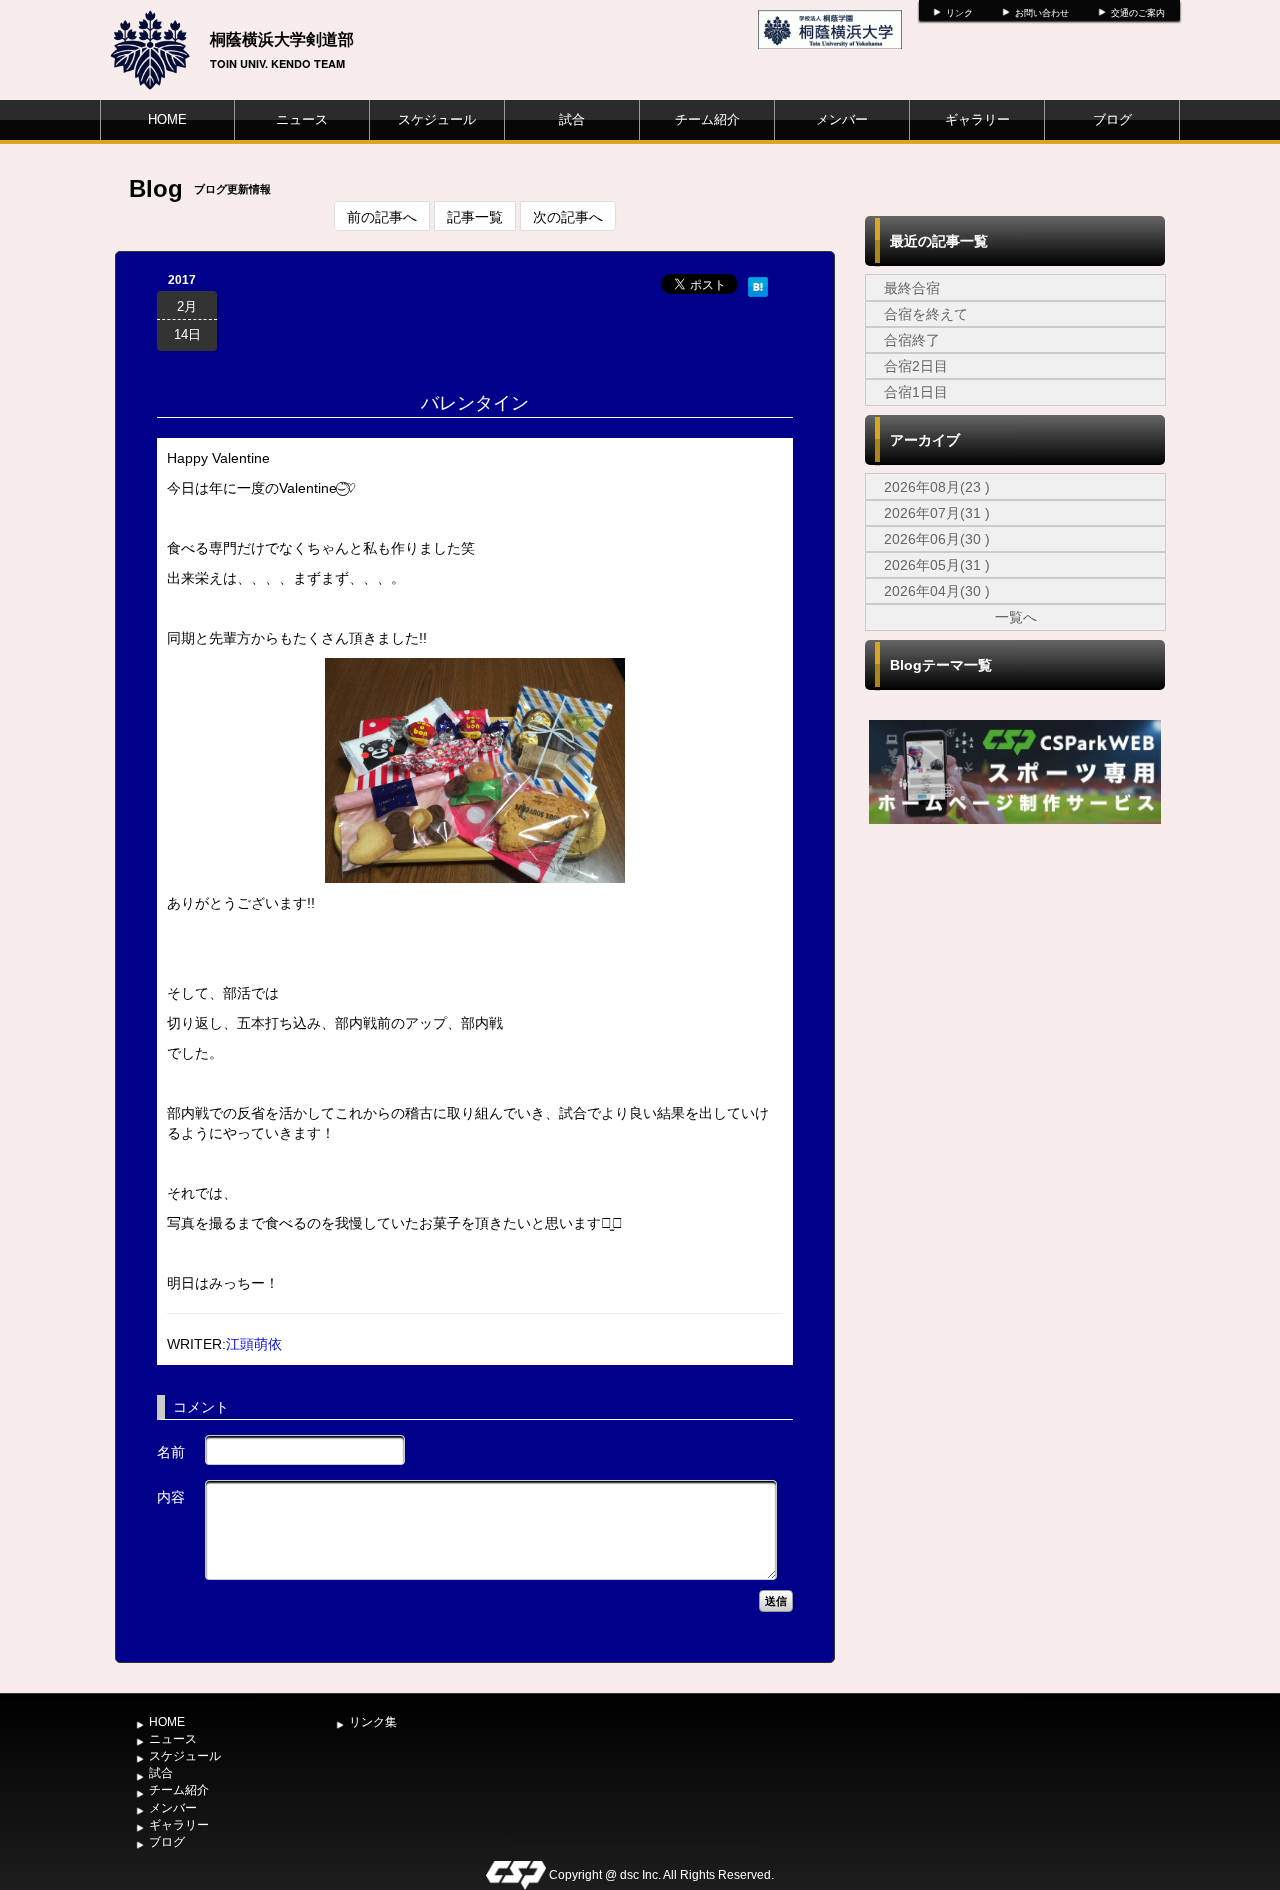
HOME (167, 119)
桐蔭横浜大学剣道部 (282, 38)
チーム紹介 (707, 119)
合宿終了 (912, 340)
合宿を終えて (926, 314)
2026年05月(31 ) (937, 565)
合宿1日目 (916, 392)
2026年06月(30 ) (937, 539)
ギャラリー (977, 119)
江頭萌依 (254, 1344)
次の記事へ (568, 216)
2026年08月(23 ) (937, 487)
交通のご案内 (1138, 13)
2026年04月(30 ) (937, 591)
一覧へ (1016, 617)
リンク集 (373, 1722)
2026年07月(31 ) (937, 513)
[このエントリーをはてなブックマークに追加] (758, 284)
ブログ (1112, 119)
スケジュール (437, 119)
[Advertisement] (1015, 979)
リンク (959, 13)
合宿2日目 (916, 366)
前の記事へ (382, 216)
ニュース (302, 119)
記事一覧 (475, 216)
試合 (572, 119)
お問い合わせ (1042, 13)
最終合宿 (912, 288)
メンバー (842, 119)
